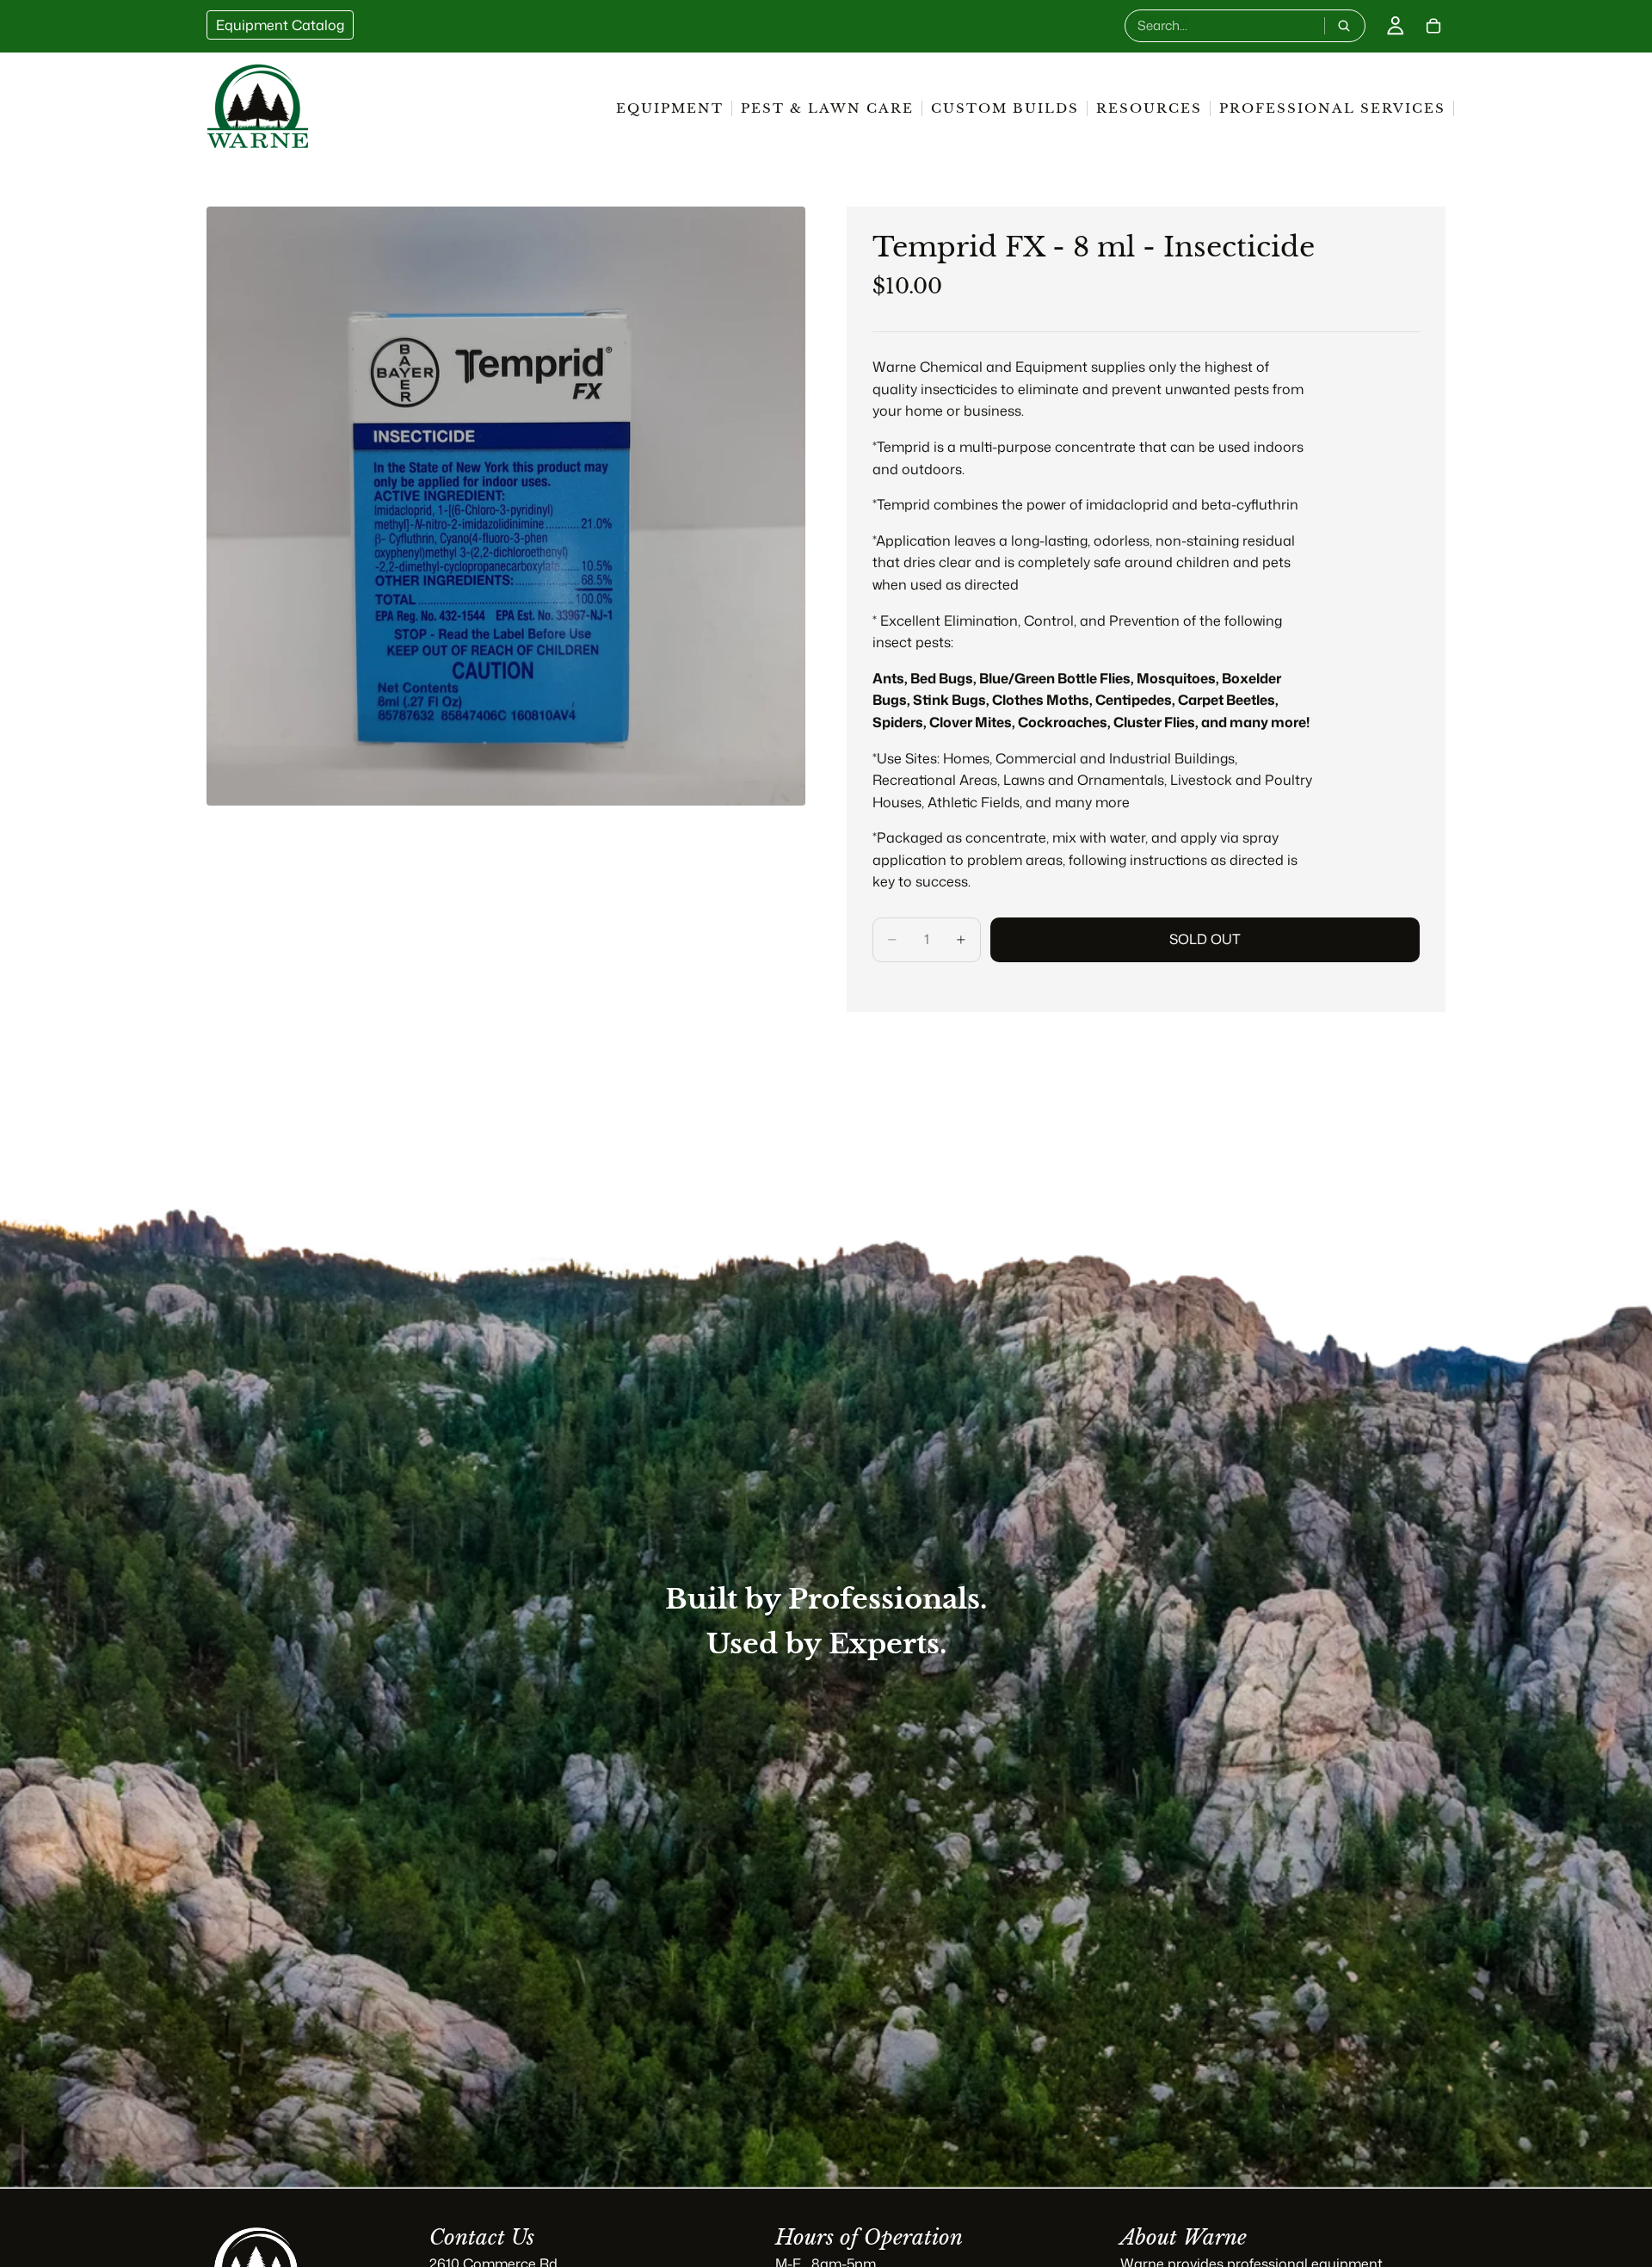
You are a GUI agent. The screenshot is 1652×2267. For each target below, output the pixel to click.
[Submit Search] (1344, 26)
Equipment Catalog (280, 25)
